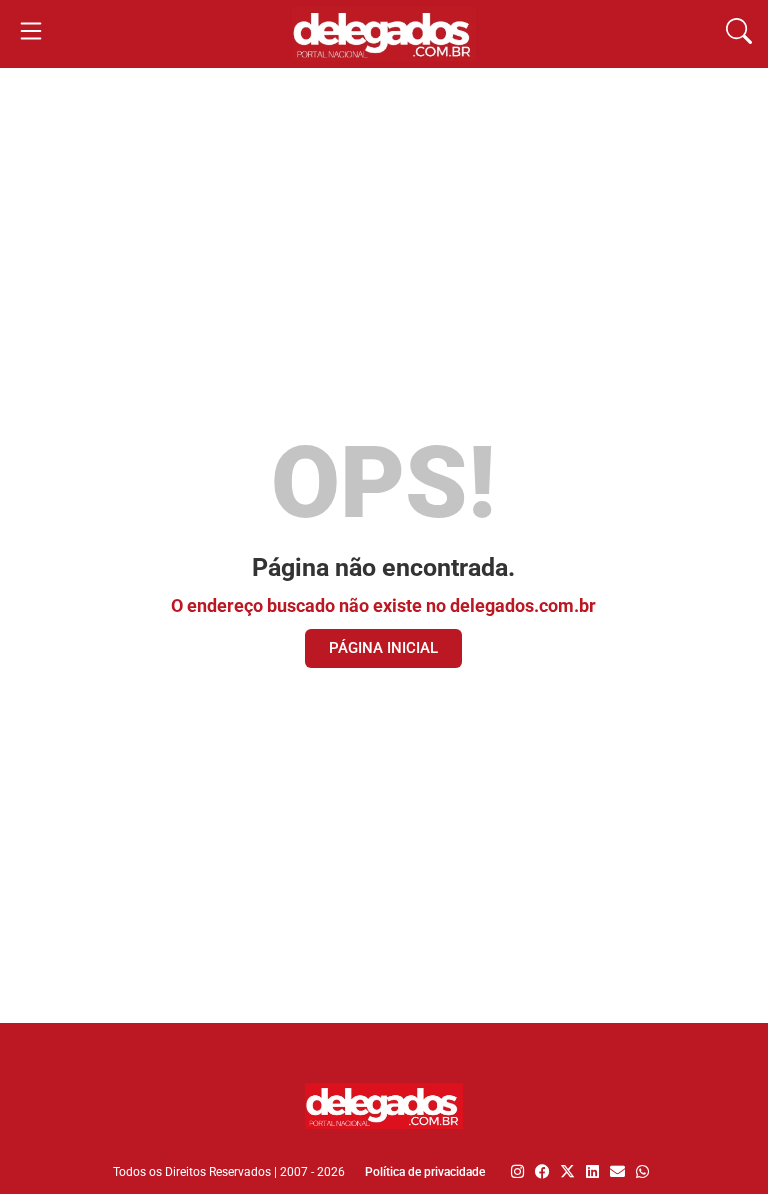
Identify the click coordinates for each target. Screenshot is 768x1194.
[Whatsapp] (642, 1171)
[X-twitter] (567, 1171)
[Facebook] (542, 1171)
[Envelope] (617, 1171)
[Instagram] (517, 1171)
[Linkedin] (592, 1171)
